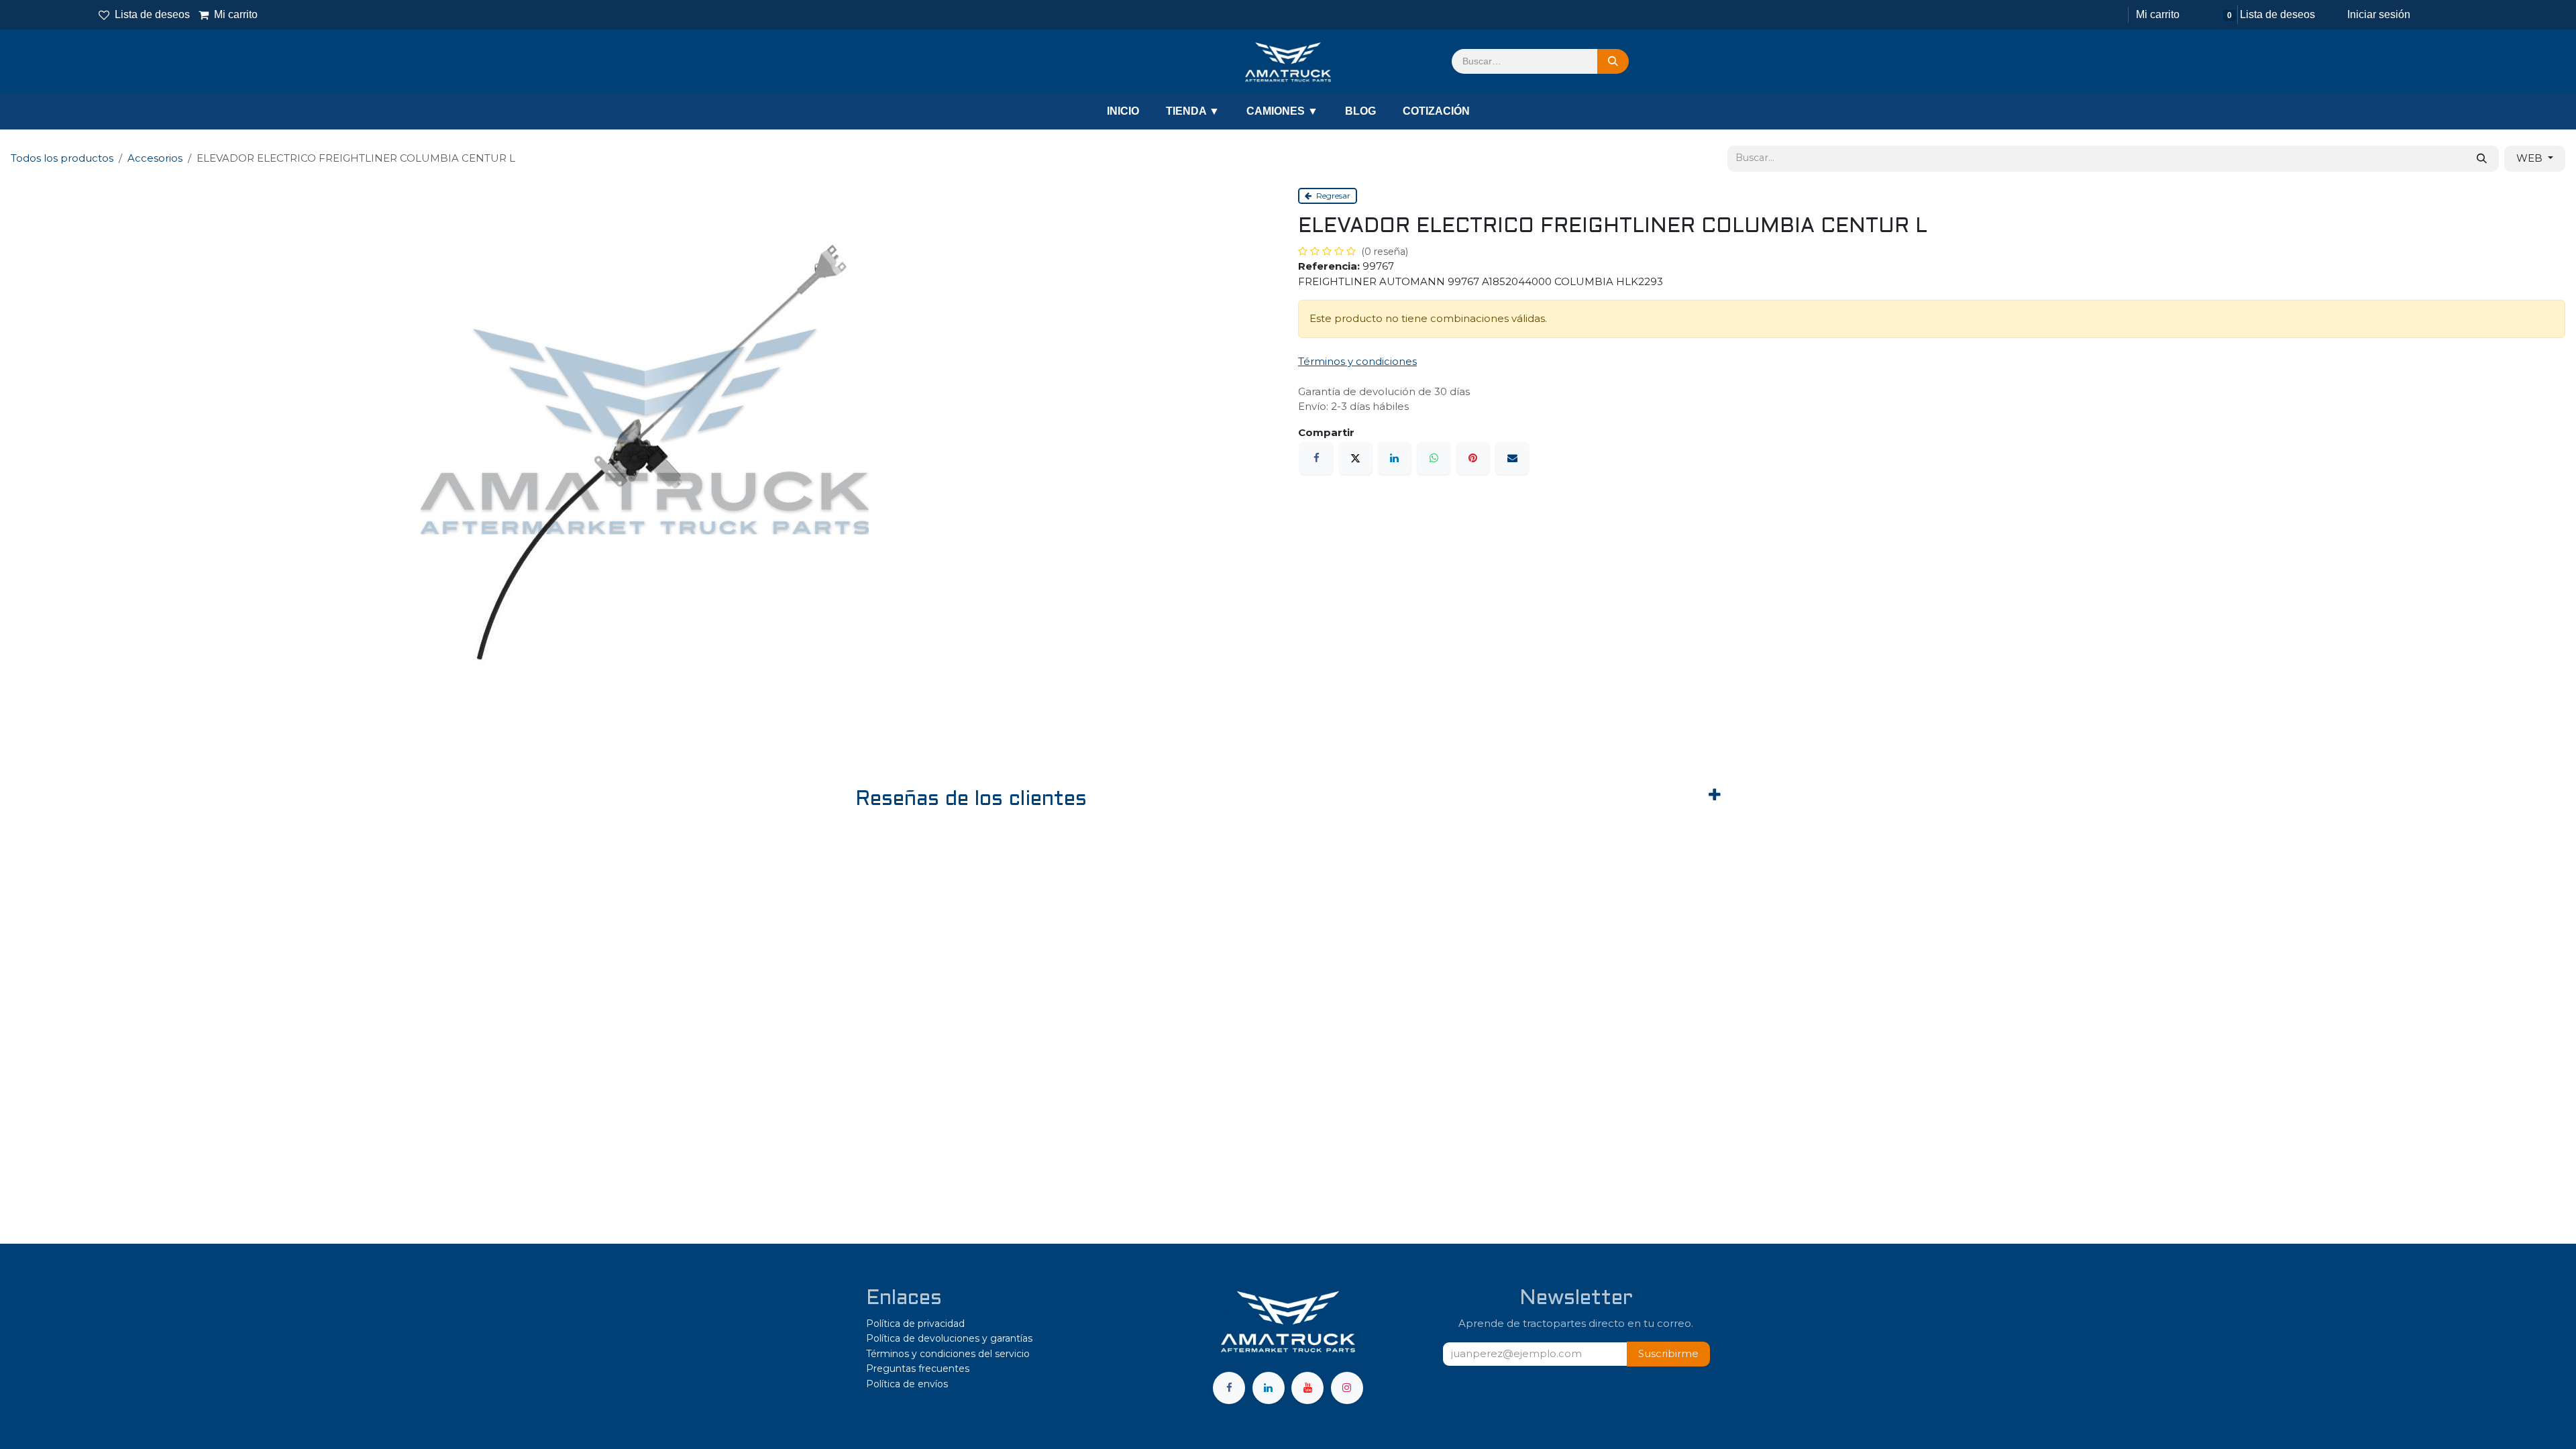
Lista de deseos (152, 14)
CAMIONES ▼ (1282, 111)
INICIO (1123, 111)
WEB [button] (2531, 158)
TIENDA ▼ (1193, 111)
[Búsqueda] (1613, 62)
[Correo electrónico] (1512, 458)
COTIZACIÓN (1436, 111)
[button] (1668, 1354)
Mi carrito (229, 14)
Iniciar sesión (2379, 14)
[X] (1356, 458)
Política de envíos (907, 1384)
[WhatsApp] (1434, 458)
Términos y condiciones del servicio (948, 1354)
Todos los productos (62, 158)
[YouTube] (1307, 1388)
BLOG (1360, 111)
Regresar (1332, 196)
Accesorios (155, 158)
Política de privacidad (915, 1324)
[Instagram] (1347, 1388)
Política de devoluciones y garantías (949, 1338)
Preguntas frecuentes (918, 1368)
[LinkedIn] (1395, 458)
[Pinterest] (1473, 458)
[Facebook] (1316, 458)
